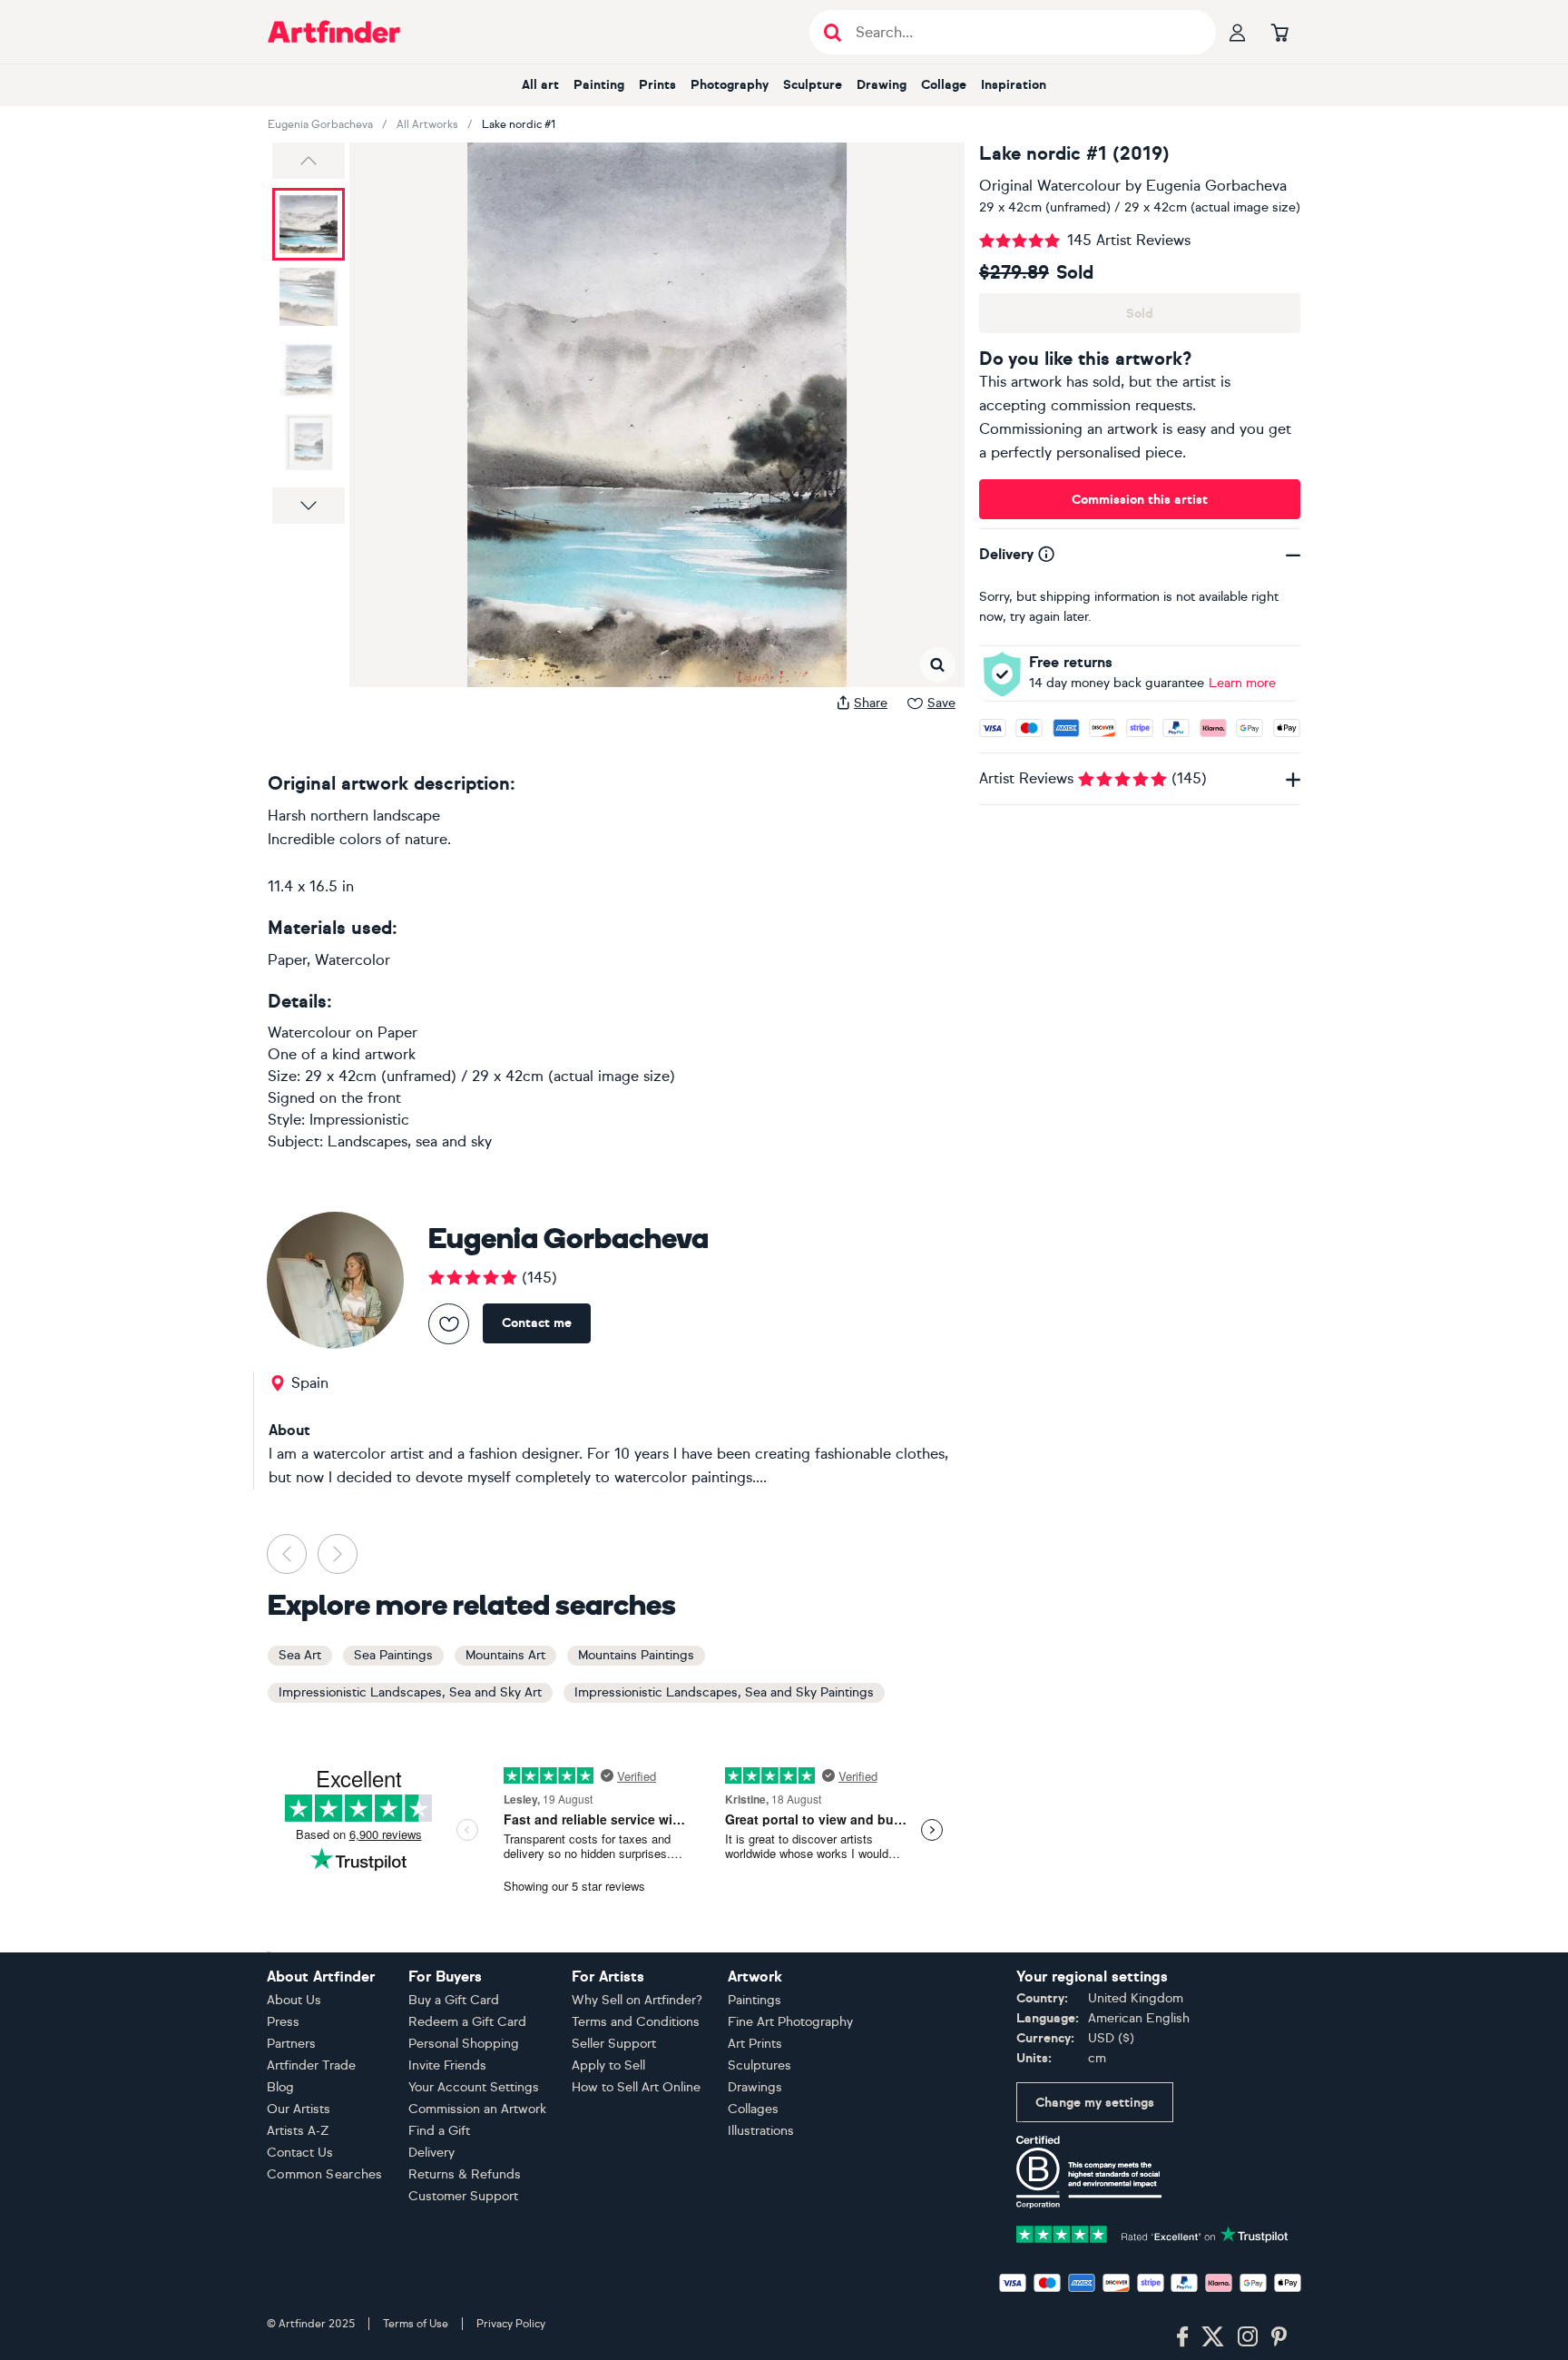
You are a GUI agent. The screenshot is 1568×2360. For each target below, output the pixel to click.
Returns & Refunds (465, 2174)
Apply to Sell (608, 2065)
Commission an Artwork (477, 2109)
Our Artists (299, 2109)
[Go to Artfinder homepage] (334, 32)
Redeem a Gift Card (467, 2022)
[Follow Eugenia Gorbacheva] (449, 1324)
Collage (944, 85)
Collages (753, 2109)
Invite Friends (447, 2065)
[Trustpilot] (1152, 2232)
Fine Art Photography (790, 2022)
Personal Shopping (464, 2044)
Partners (291, 2044)
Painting (599, 85)
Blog (280, 2087)
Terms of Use (416, 2324)
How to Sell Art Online (636, 2087)
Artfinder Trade (311, 2065)
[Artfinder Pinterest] (1279, 2337)
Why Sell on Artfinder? (637, 2000)
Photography (730, 85)
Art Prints (755, 2044)
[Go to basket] (1279, 32)
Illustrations (761, 2131)
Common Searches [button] (325, 2174)
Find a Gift (439, 2131)
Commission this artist (1140, 500)
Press (283, 2022)
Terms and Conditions (636, 2022)
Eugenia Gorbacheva (320, 124)
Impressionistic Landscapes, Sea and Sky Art (410, 1692)
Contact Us (300, 2153)
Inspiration (1014, 85)
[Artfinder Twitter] (1213, 2337)
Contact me (537, 1323)
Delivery (431, 2153)
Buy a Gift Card (454, 2000)
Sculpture (813, 85)
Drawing (882, 85)
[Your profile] (1238, 32)
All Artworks (427, 124)
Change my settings (1095, 2103)
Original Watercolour (1050, 186)
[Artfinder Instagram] (1248, 2337)
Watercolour (309, 1032)
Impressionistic (359, 1120)
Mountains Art (505, 1655)
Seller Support (614, 2044)
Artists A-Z (298, 2131)
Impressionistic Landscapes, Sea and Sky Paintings (724, 1692)
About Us (294, 2000)
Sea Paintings (393, 1655)
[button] (309, 161)
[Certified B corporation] (1089, 2171)
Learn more (1242, 683)
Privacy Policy (511, 2324)
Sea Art (300, 1655)
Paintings (755, 2000)
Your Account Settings (474, 2087)
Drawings (755, 2087)
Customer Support (463, 2196)
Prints (657, 85)
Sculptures (759, 2065)
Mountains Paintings (636, 1655)
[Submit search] (833, 32)
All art (540, 85)
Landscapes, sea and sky (410, 1141)
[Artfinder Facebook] (1182, 2337)
